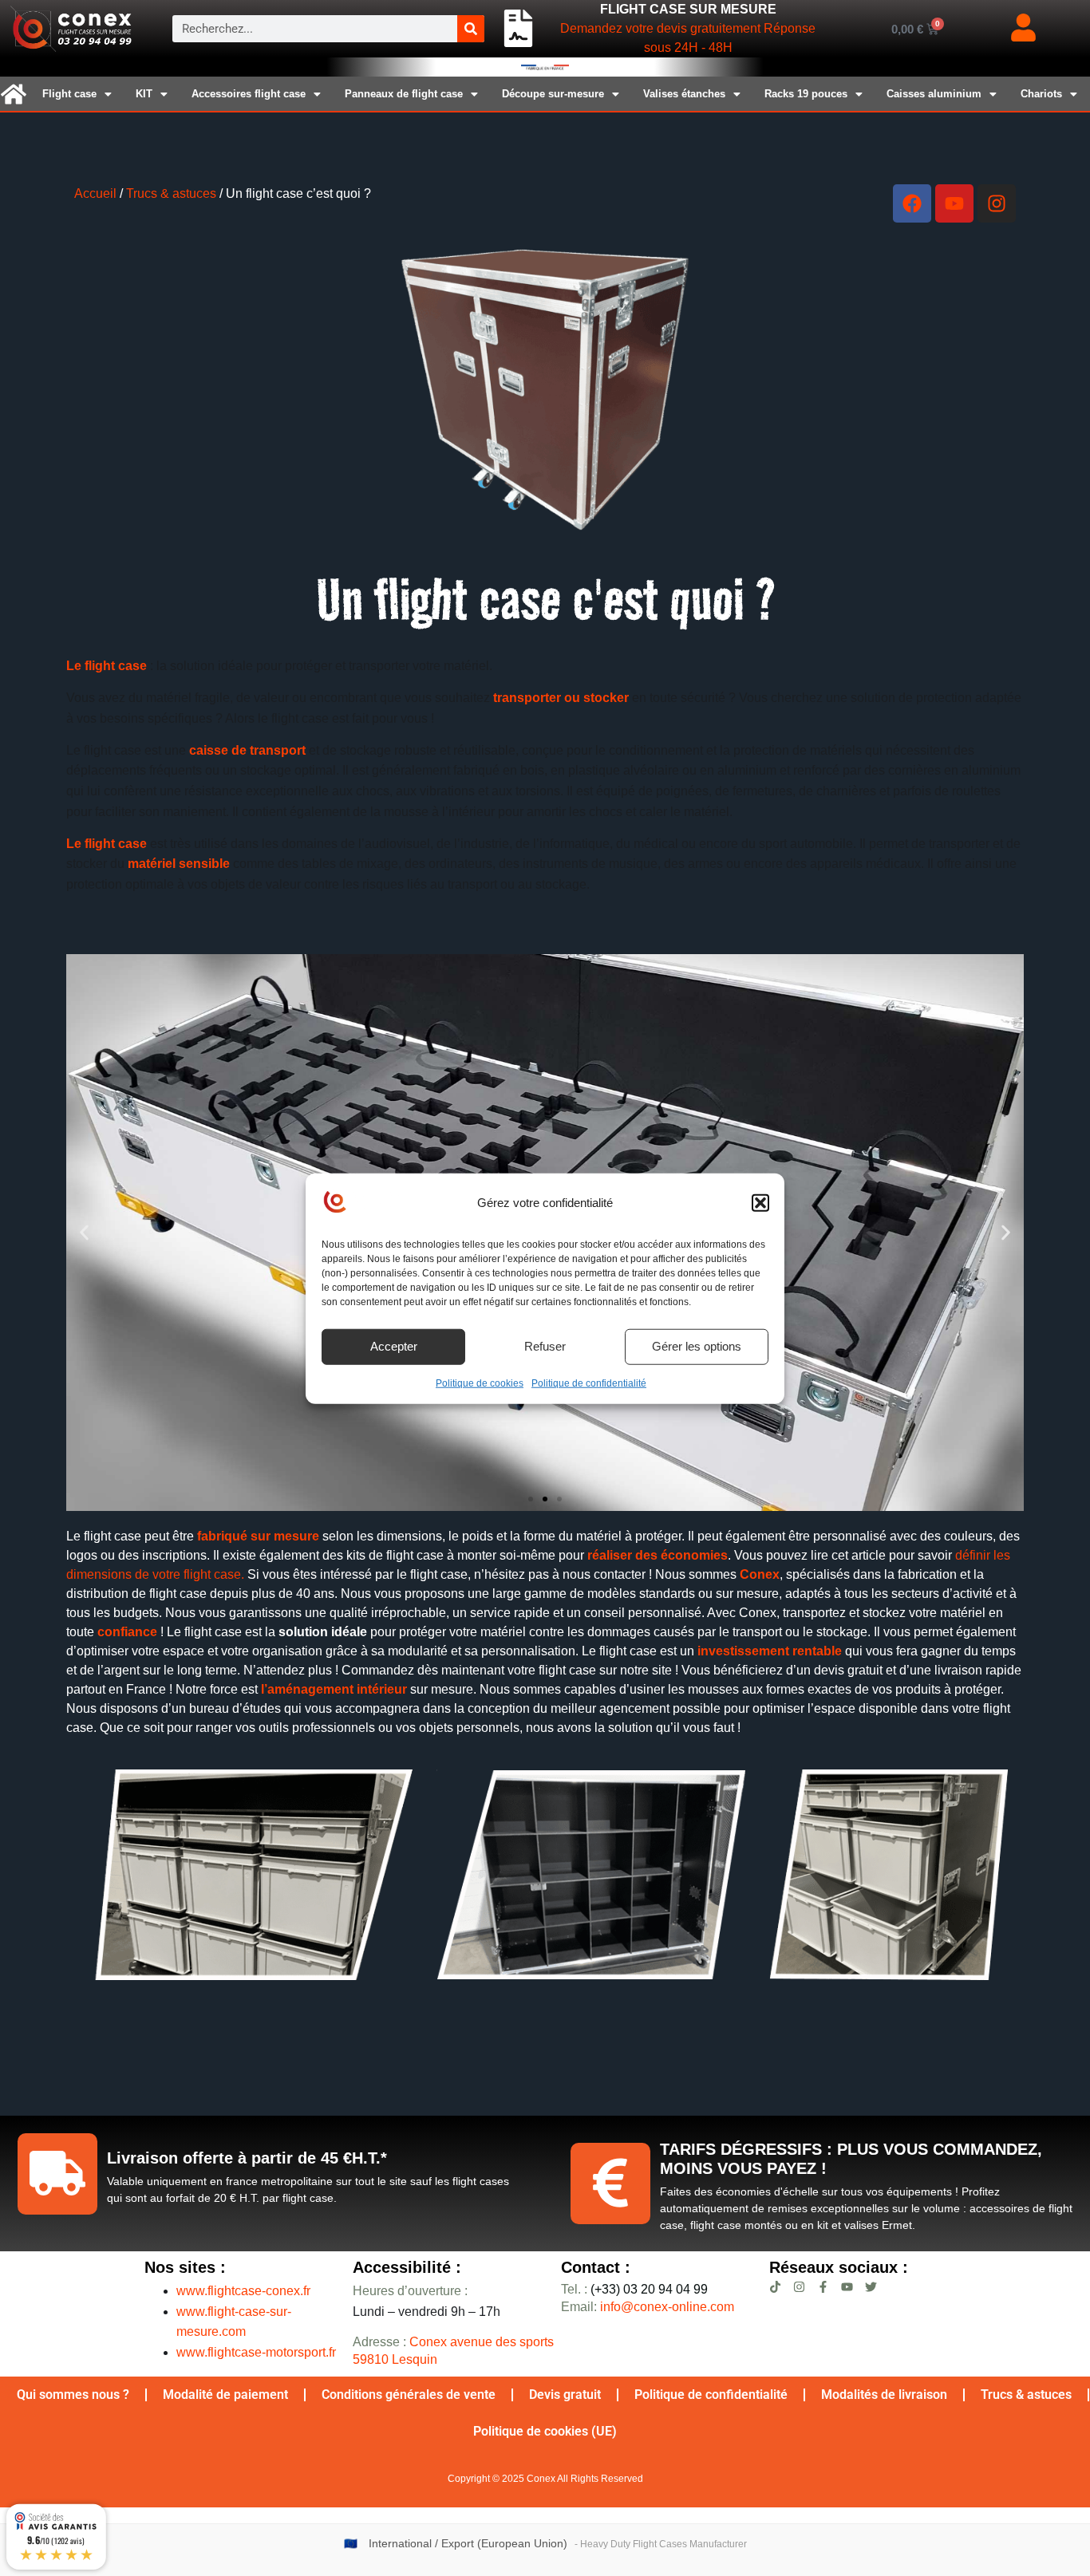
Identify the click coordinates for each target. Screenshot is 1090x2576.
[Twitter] (871, 2287)
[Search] (471, 29)
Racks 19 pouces (806, 94)
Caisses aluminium (934, 94)
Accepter (394, 1345)
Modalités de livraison (884, 2395)
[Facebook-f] (823, 2287)
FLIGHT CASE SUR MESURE (688, 9)
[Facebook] (912, 203)
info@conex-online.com (667, 2307)
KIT (144, 94)
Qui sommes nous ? (73, 2395)
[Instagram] (997, 203)
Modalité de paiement (225, 2395)
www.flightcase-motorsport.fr (256, 2352)
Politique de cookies (480, 1383)
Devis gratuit (565, 2395)
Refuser (545, 1345)
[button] (760, 1203)
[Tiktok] (775, 2287)
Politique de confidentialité (589, 1383)
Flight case (69, 94)
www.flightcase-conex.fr (243, 2291)
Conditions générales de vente (409, 2395)
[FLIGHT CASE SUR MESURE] (518, 29)
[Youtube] (954, 203)
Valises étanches (684, 94)
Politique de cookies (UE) (545, 2431)
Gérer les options (697, 1345)
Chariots (1041, 94)
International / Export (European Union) (468, 2544)
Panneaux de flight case (404, 94)
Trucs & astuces (171, 193)
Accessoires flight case (249, 94)
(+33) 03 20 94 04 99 (634, 2289)
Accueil (95, 193)
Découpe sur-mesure (553, 94)
